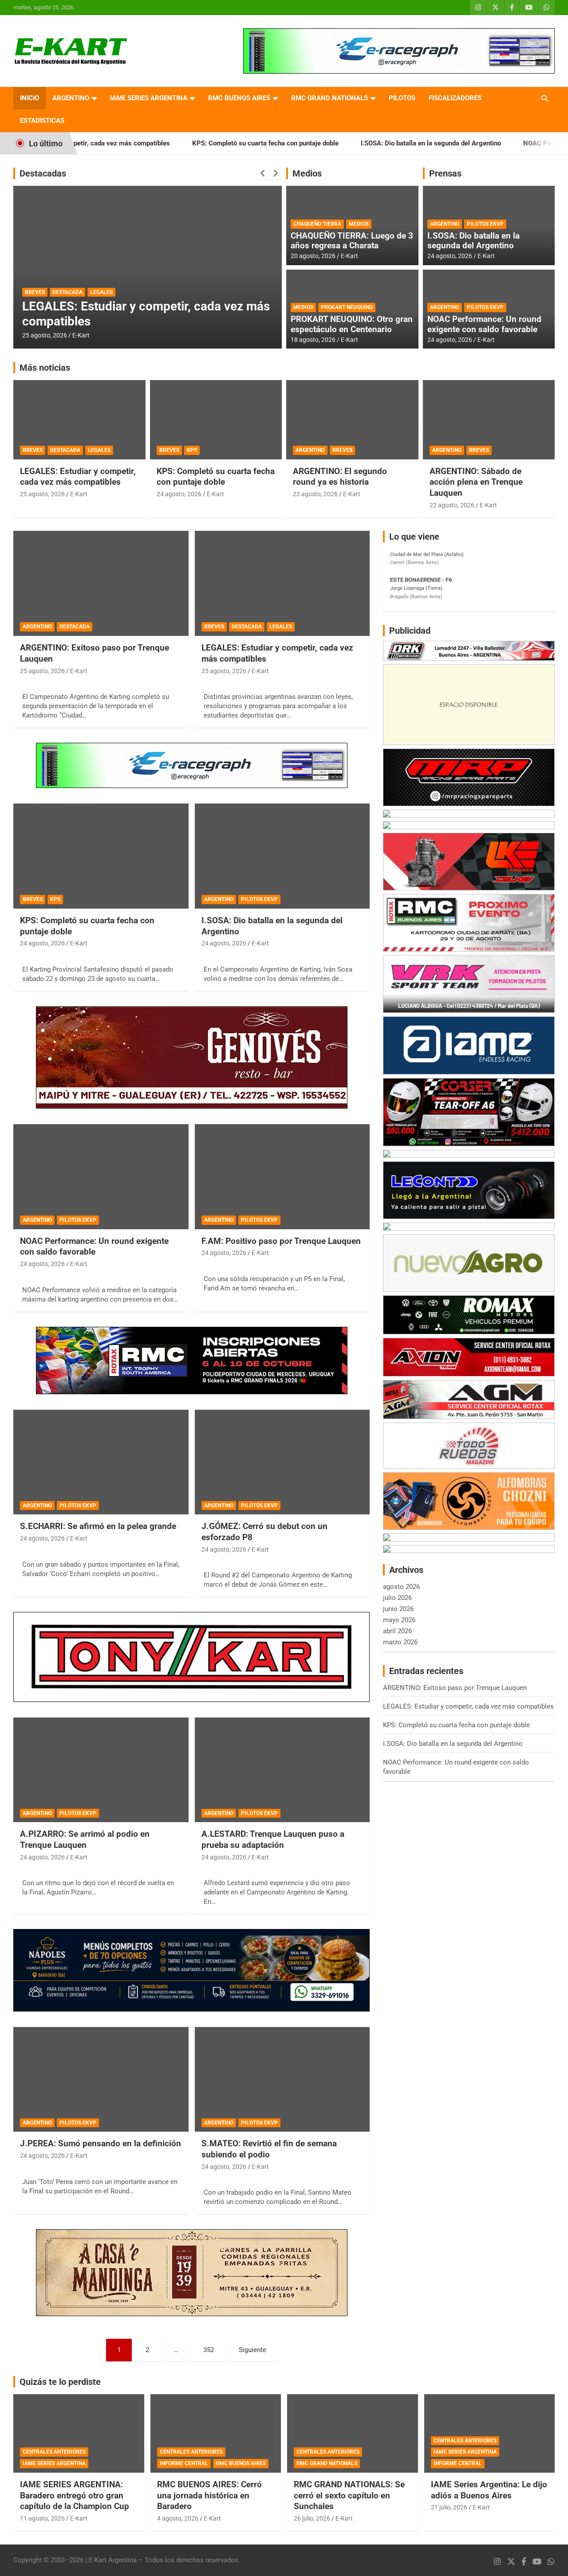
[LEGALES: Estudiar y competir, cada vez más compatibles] (282, 584)
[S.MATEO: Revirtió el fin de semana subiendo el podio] (282, 2079)
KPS (192, 450)
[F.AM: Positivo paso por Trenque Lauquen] (282, 1176)
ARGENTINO (71, 98)
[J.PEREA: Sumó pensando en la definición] (101, 2079)
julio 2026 (397, 1598)
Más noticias (45, 368)
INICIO (30, 98)
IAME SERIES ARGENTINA (149, 98)
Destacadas (43, 173)
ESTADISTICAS (42, 121)
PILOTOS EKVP (485, 224)
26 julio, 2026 (312, 2518)
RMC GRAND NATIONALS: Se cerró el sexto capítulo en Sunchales (349, 2495)
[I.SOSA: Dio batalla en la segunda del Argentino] (282, 856)
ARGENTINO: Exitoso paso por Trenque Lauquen (455, 1688)
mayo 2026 (399, 1620)
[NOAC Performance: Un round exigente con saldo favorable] (101, 1176)
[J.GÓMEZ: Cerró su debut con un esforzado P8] (282, 1462)
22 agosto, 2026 (452, 505)
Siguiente (252, 2350)
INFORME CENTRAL (184, 2463)
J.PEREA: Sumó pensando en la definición (101, 2143)
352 (209, 2350)
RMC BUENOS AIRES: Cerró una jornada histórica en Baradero (209, 2495)
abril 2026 (397, 1631)
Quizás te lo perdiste (60, 2382)
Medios (307, 173)
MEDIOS (359, 224)
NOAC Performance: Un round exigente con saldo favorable (484, 324)
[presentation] (263, 173)
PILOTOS (402, 98)
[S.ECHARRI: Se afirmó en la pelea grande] (101, 1462)
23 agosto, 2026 (315, 494)
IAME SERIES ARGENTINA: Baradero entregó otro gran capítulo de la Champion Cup (75, 2495)
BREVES (33, 450)
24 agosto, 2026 (450, 256)
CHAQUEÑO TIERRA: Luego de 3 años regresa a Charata (352, 241)
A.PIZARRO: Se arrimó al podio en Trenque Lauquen (85, 1839)
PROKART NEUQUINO (347, 307)
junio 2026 (398, 1609)
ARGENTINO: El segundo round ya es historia (340, 477)
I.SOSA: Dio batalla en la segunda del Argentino (355, 143)
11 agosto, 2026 (42, 2518)
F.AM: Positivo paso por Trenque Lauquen (281, 1241)
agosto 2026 (401, 1587)
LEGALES (99, 450)
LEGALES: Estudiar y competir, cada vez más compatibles (78, 477)
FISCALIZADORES (455, 98)
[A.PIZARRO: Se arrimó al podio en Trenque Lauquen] (101, 1770)
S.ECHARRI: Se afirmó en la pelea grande (98, 1526)
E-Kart (81, 335)
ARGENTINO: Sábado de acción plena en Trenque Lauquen (476, 482)
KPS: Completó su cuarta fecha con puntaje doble (189, 143)
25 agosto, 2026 (45, 335)
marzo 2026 (400, 1642)
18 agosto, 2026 (313, 340)
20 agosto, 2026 (313, 256)
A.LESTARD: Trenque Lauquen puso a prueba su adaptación (273, 1839)
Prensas (445, 173)
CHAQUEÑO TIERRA (317, 224)
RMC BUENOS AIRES (239, 98)
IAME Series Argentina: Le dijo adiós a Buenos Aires (489, 2490)
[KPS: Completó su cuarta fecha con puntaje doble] (101, 856)
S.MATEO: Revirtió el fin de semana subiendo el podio (269, 2149)
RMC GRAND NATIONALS (329, 98)
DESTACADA (77, 292)
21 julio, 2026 (449, 2507)
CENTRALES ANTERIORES (54, 2452)
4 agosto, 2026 (178, 2518)
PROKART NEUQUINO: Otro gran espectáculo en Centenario (352, 324)
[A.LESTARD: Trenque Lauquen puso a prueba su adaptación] (282, 1770)
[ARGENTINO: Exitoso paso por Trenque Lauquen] (101, 584)
